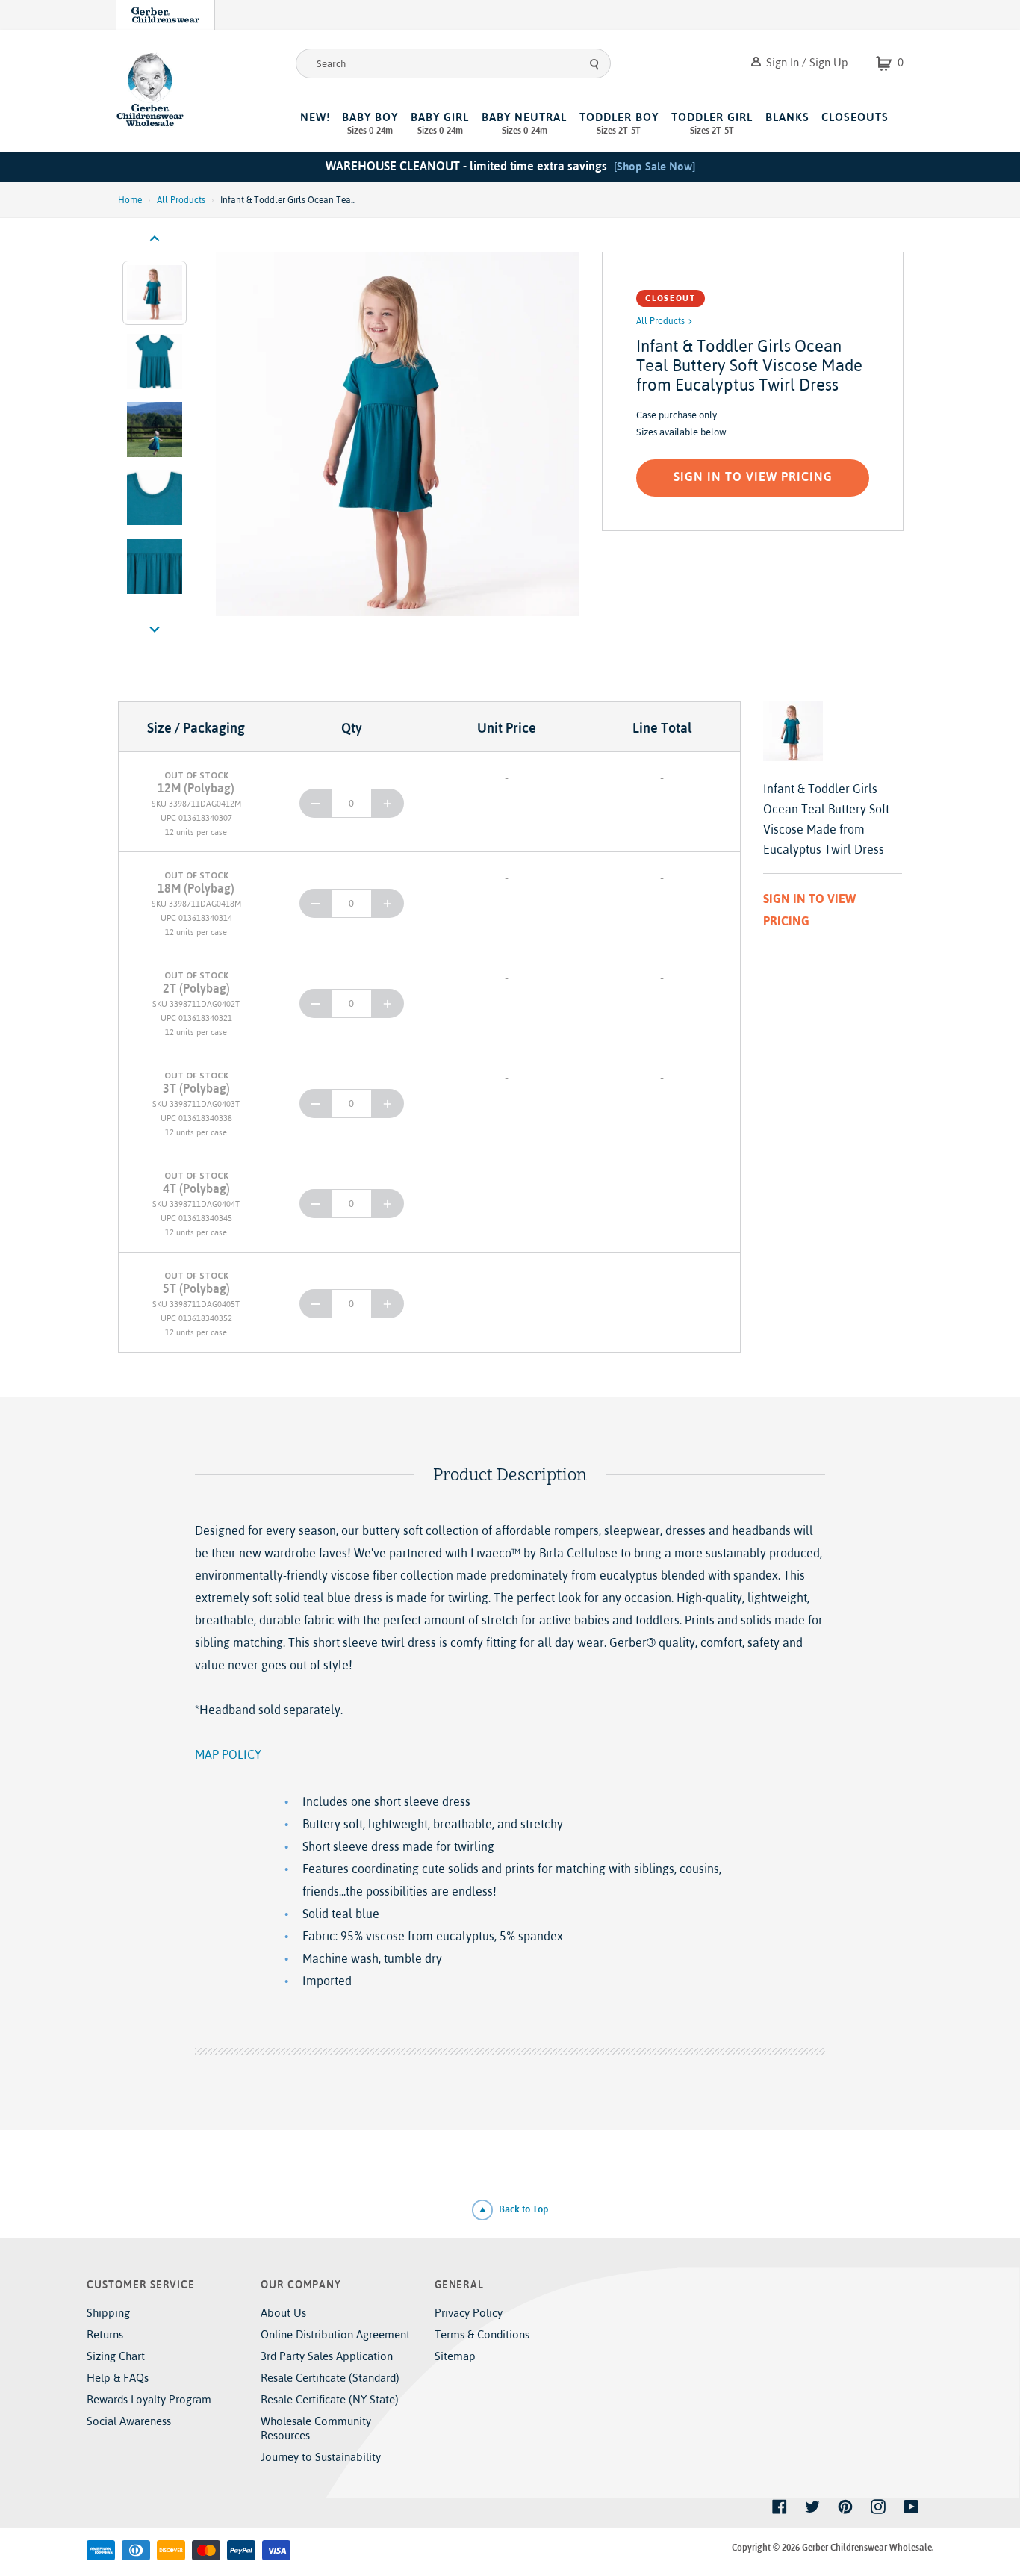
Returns (105, 2334)
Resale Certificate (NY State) (330, 2399)
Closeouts (855, 117)
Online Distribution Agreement (335, 2334)
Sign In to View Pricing (753, 477)
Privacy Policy (469, 2313)
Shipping (108, 2313)
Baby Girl (440, 123)
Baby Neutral (524, 123)
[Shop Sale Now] (654, 166)
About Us (283, 2313)
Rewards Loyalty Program (149, 2399)
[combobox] (453, 63)
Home (130, 200)
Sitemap (455, 2356)
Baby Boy (370, 123)
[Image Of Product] (398, 434)
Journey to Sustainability (321, 2457)
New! (315, 117)
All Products (181, 200)
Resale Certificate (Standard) (330, 2378)
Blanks (787, 117)
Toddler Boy (619, 123)
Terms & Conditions (482, 2334)
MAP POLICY (228, 1754)
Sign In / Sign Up (806, 62)
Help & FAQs (118, 2378)
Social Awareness (129, 2421)
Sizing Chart (116, 2356)
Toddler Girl (712, 123)
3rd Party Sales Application (327, 2356)
